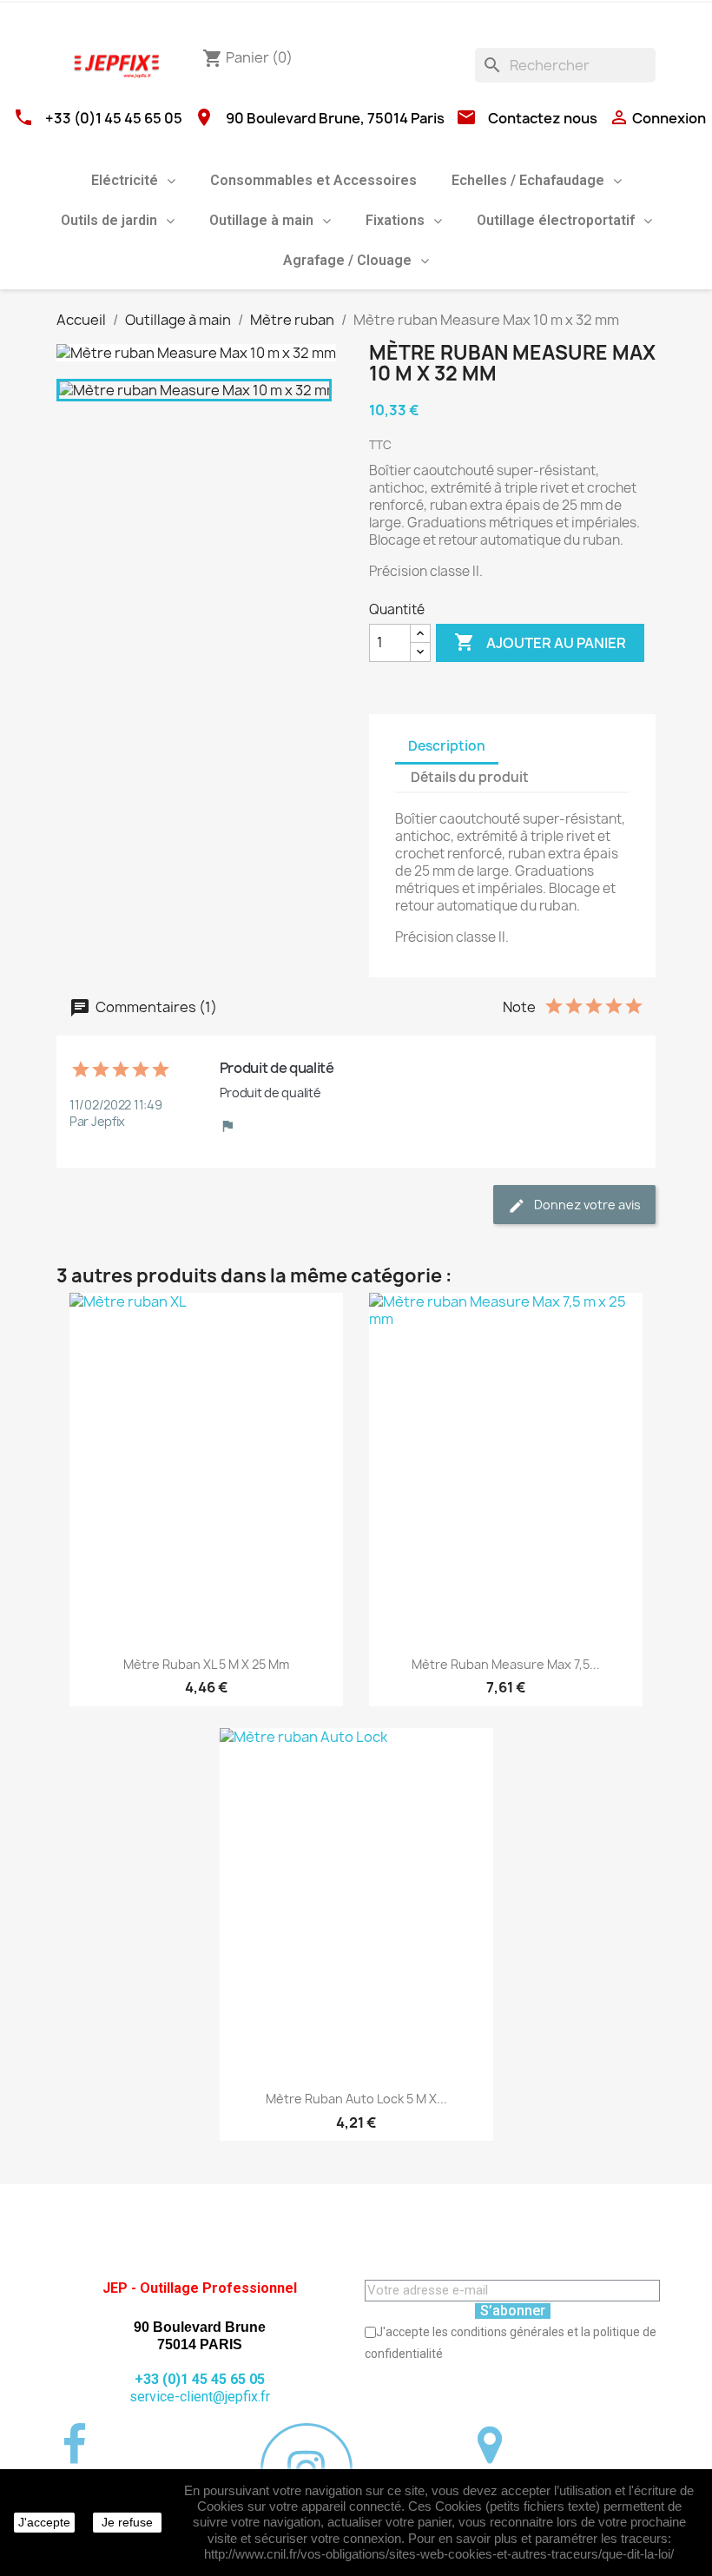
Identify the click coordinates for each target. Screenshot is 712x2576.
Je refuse (127, 2522)
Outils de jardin (109, 220)
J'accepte (44, 2522)
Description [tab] (447, 746)
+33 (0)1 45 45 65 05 (114, 118)
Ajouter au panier (540, 642)
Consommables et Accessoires (313, 180)
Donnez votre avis (586, 1205)
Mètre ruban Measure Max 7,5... (506, 1664)
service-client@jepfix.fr (200, 2397)
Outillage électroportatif (556, 220)
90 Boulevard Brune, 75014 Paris (335, 118)
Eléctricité (125, 180)
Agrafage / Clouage (347, 260)
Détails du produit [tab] (470, 777)
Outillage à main (261, 220)
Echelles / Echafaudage (528, 180)
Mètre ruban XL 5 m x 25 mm (206, 1664)
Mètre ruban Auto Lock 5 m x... (356, 2099)
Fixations (395, 220)
